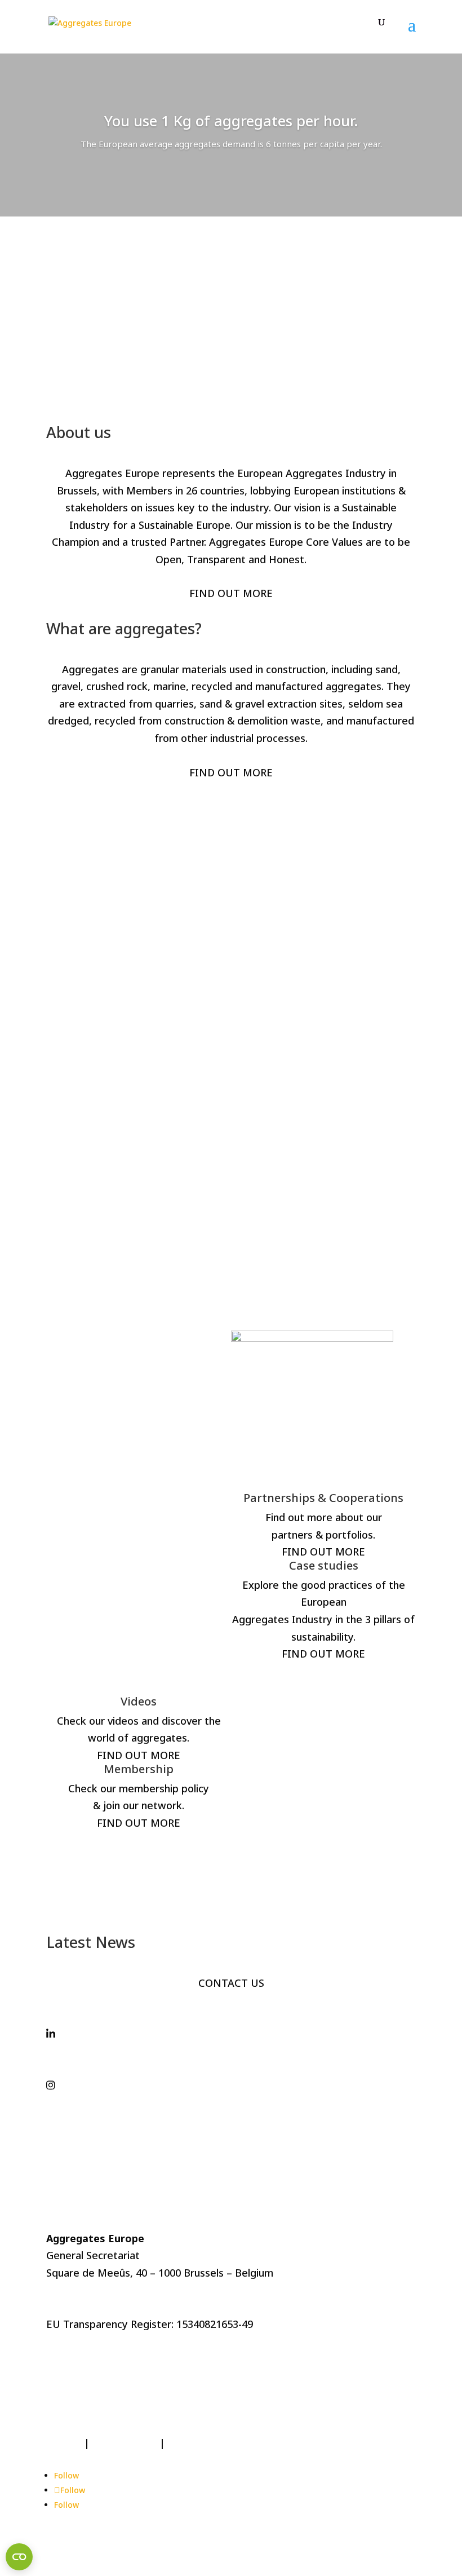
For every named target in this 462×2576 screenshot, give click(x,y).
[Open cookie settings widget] (19, 2557)
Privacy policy (125, 2443)
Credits (64, 2443)
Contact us (194, 2443)
